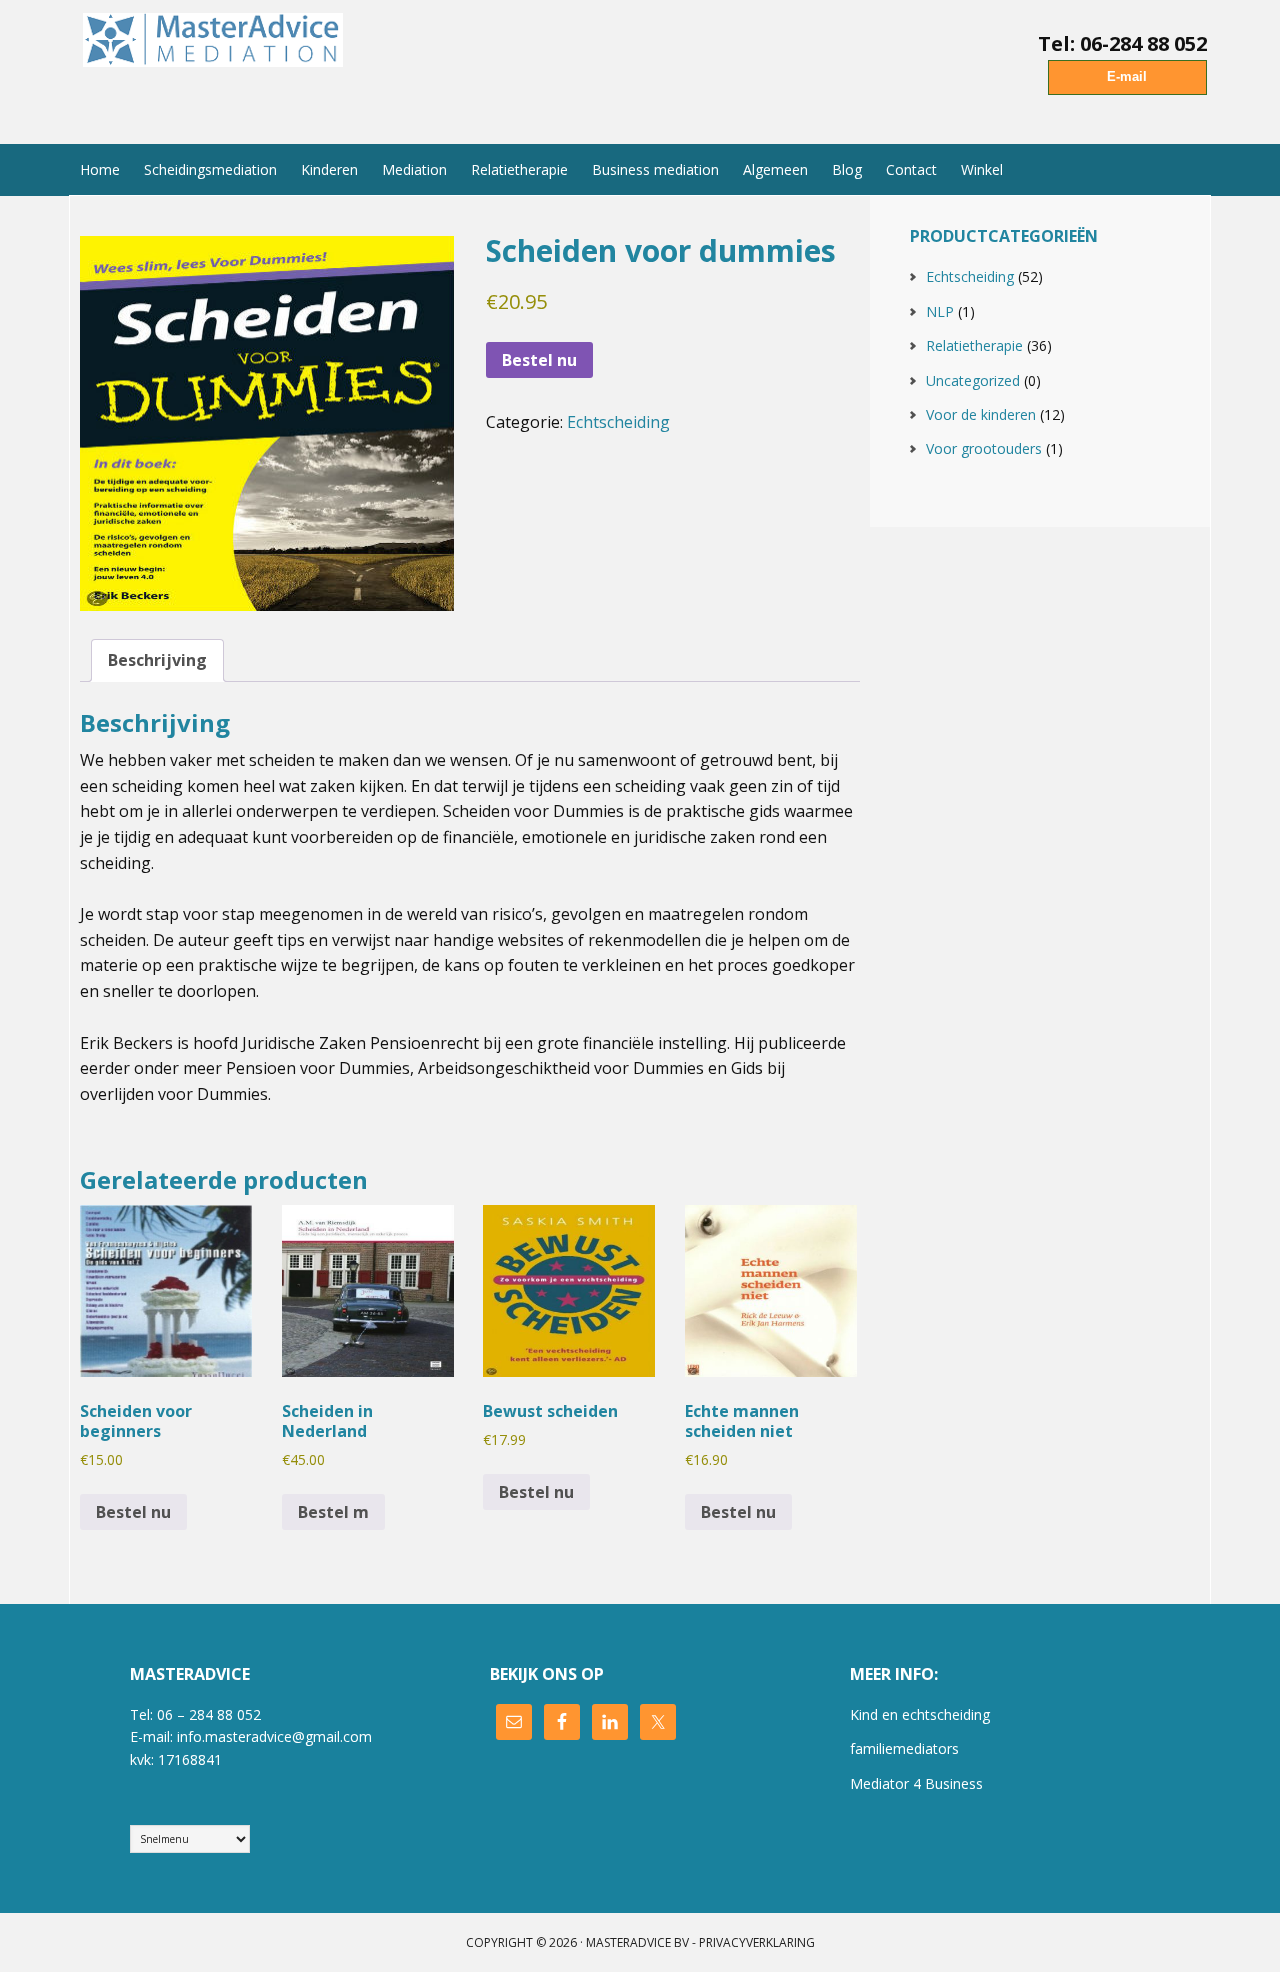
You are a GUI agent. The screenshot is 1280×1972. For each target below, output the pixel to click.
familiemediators (904, 1748)
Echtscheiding (618, 422)
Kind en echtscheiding (920, 1714)
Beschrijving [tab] (157, 660)
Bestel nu (539, 360)
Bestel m (333, 1512)
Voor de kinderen (981, 414)
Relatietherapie (974, 345)
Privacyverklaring (757, 1942)
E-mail (1127, 76)
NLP (940, 311)
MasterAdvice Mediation (218, 63)
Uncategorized (973, 380)
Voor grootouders (984, 448)
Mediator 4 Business (916, 1783)
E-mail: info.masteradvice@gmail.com (251, 1736)
